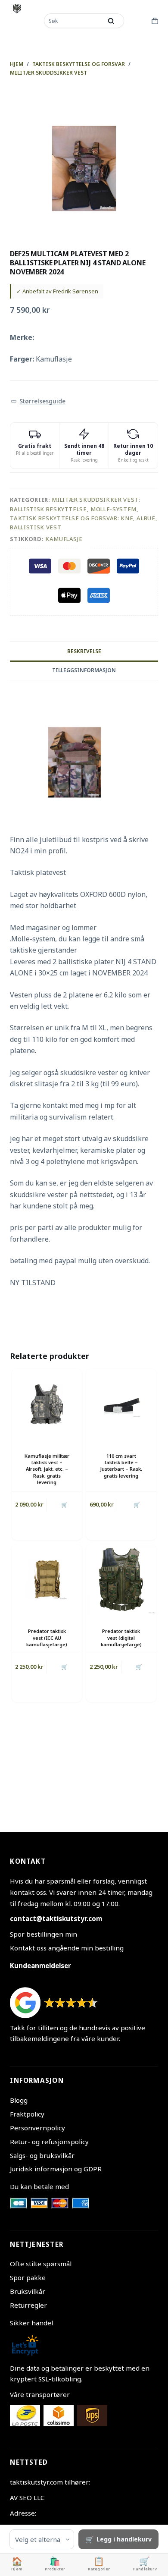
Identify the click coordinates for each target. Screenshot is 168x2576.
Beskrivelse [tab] (84, 651)
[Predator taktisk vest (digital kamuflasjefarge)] (121, 1580)
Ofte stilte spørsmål (41, 2264)
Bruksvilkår (28, 2291)
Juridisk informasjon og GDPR (56, 2169)
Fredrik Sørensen (76, 291)
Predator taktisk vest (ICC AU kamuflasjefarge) (47, 1638)
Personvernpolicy (37, 2128)
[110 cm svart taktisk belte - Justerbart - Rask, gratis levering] (121, 1404)
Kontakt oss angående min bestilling (67, 1948)
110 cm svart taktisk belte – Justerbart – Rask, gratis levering (121, 1466)
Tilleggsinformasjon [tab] (84, 670)
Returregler (28, 2305)
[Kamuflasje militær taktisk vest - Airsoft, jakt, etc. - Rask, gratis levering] (47, 1404)
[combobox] (74, 21)
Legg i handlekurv (124, 2539)
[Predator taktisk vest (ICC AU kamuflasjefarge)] (47, 1580)
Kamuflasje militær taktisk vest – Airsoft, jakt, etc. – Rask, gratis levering (47, 1469)
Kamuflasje (64, 539)
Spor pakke (28, 2277)
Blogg (19, 2100)
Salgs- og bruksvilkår (42, 2155)
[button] (38, 401)
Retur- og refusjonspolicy (49, 2142)
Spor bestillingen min (44, 1934)
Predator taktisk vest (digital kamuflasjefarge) (121, 1638)
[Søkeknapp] (111, 21)
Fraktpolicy (27, 2114)
